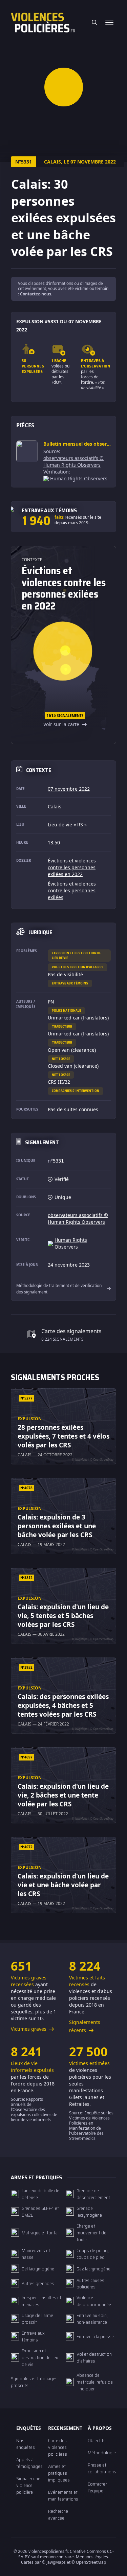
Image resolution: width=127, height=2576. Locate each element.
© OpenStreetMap (89, 2562)
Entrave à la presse (95, 2336)
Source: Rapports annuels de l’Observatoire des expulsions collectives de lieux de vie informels (34, 2109)
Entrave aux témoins (70, 983)
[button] (63, 87)
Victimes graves (29, 2029)
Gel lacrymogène (38, 2269)
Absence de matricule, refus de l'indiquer (95, 2382)
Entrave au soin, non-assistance (92, 2319)
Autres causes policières (90, 2284)
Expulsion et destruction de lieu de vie (76, 955)
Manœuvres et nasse (36, 2254)
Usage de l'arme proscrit (37, 2319)
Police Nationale (66, 1010)
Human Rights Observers (79, 478)
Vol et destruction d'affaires (78, 967)
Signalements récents (85, 2026)
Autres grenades (38, 2283)
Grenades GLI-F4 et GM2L (40, 2212)
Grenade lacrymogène (89, 2212)
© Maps (54, 2562)
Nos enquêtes (26, 2444)
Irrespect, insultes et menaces (41, 2301)
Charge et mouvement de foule (91, 2233)
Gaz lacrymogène (93, 2269)
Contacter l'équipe (97, 2487)
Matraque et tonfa (40, 2233)
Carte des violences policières (58, 2447)
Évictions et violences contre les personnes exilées (72, 890)
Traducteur (62, 1026)
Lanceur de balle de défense (40, 2194)
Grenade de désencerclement (93, 2194)
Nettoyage (61, 1059)
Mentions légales (92, 2557)
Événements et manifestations (63, 2495)
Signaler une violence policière (28, 2485)
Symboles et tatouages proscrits (34, 2382)
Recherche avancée (58, 2514)
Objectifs (97, 2440)
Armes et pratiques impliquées (59, 2473)
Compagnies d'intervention (76, 1091)
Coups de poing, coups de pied (93, 2254)
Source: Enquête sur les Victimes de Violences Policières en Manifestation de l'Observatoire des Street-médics (91, 2126)
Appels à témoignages (29, 2463)
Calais (55, 806)
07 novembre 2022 (69, 789)
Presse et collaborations (102, 2468)
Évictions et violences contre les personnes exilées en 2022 (72, 867)
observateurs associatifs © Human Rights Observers (73, 461)
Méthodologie (102, 2453)
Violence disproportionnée (94, 2301)
